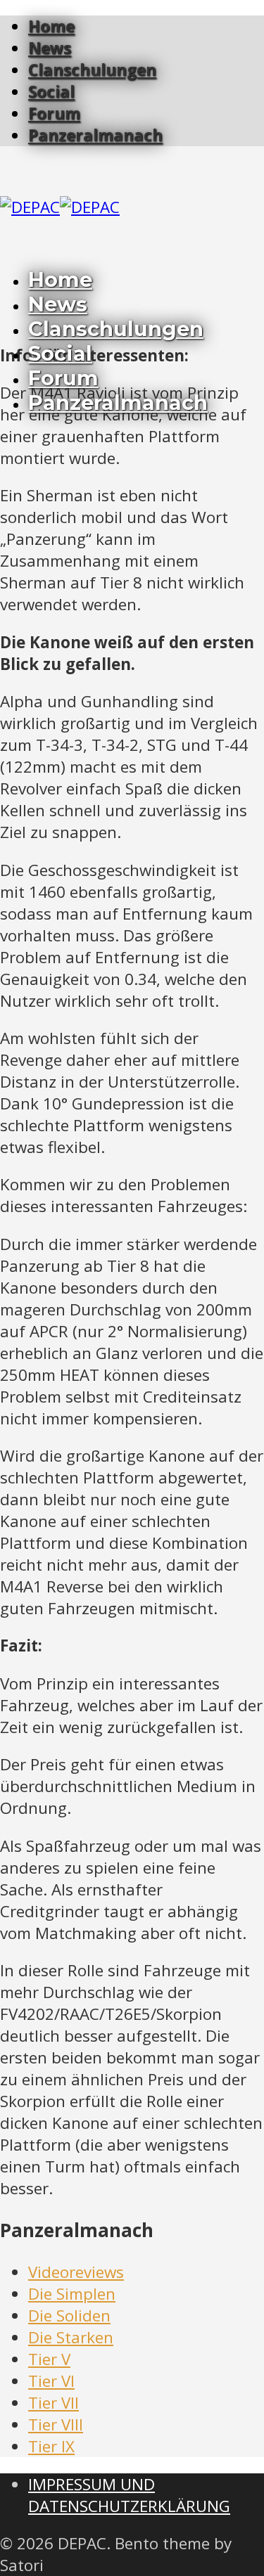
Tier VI (51, 2381)
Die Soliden (69, 2316)
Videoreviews (76, 2272)
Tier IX (51, 2446)
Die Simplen (72, 2294)
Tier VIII (56, 2424)
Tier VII (54, 2403)
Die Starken (71, 2337)
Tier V (49, 2359)
